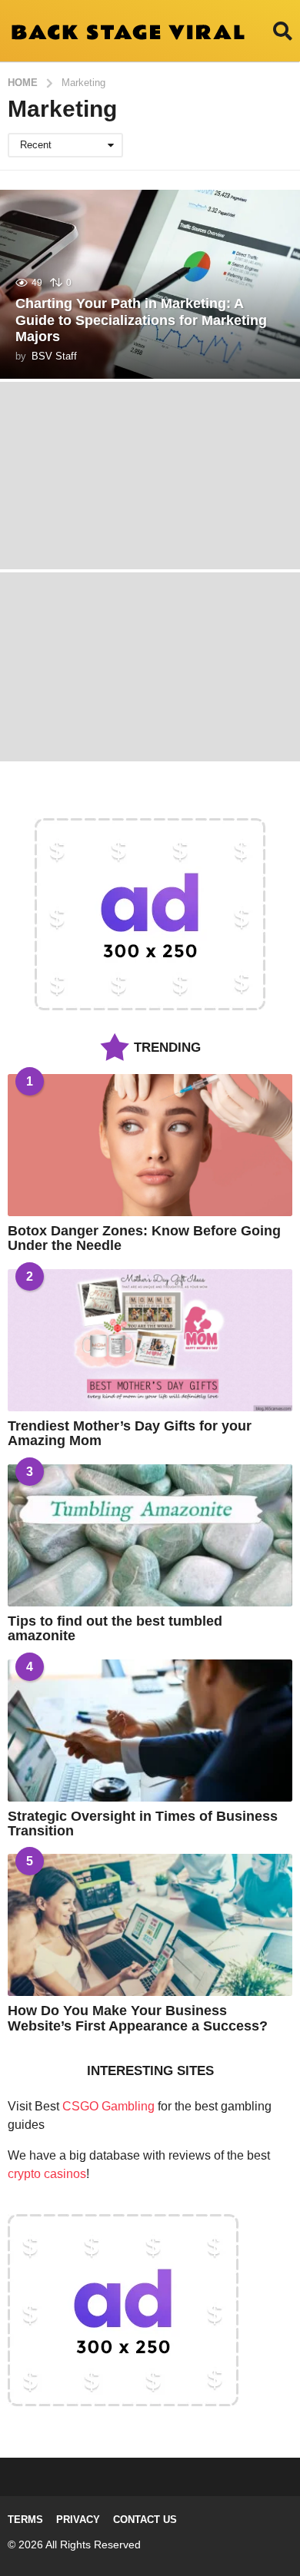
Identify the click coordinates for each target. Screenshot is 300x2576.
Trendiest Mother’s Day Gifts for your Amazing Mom (130, 1433)
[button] (283, 31)
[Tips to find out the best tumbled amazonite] (150, 1535)
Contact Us (145, 2520)
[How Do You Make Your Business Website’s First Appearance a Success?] (150, 1925)
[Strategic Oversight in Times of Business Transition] (150, 1731)
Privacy (78, 2520)
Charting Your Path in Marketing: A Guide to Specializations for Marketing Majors (141, 320)
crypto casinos (47, 2174)
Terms (25, 2520)
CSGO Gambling (108, 2106)
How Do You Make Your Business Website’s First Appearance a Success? (138, 2018)
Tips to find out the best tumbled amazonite (115, 1628)
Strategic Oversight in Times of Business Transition (143, 1823)
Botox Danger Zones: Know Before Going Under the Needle (144, 1238)
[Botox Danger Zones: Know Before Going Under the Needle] (150, 1145)
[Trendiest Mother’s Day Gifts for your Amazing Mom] (150, 1340)
